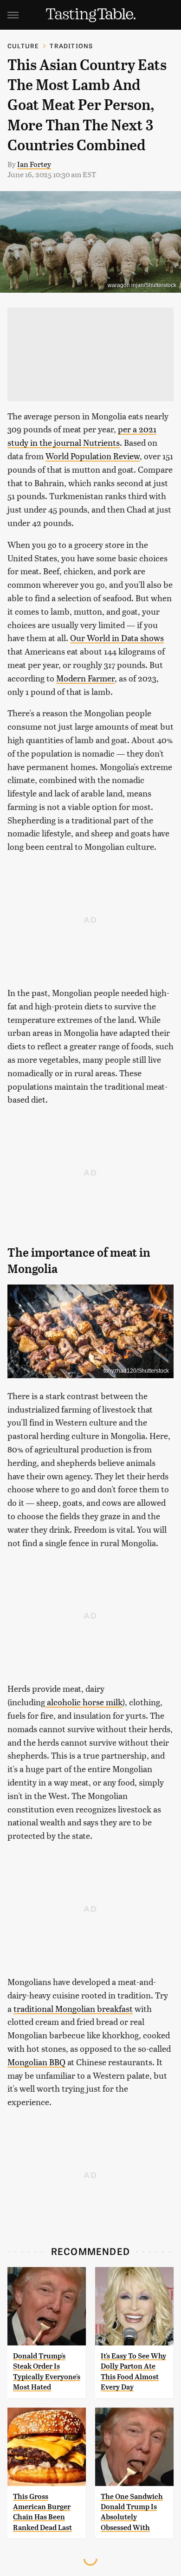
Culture (23, 46)
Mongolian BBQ (36, 2062)
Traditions (71, 46)
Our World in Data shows (117, 638)
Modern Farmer (85, 678)
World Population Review (93, 456)
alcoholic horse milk (84, 1702)
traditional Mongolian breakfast (73, 2008)
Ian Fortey (34, 164)
